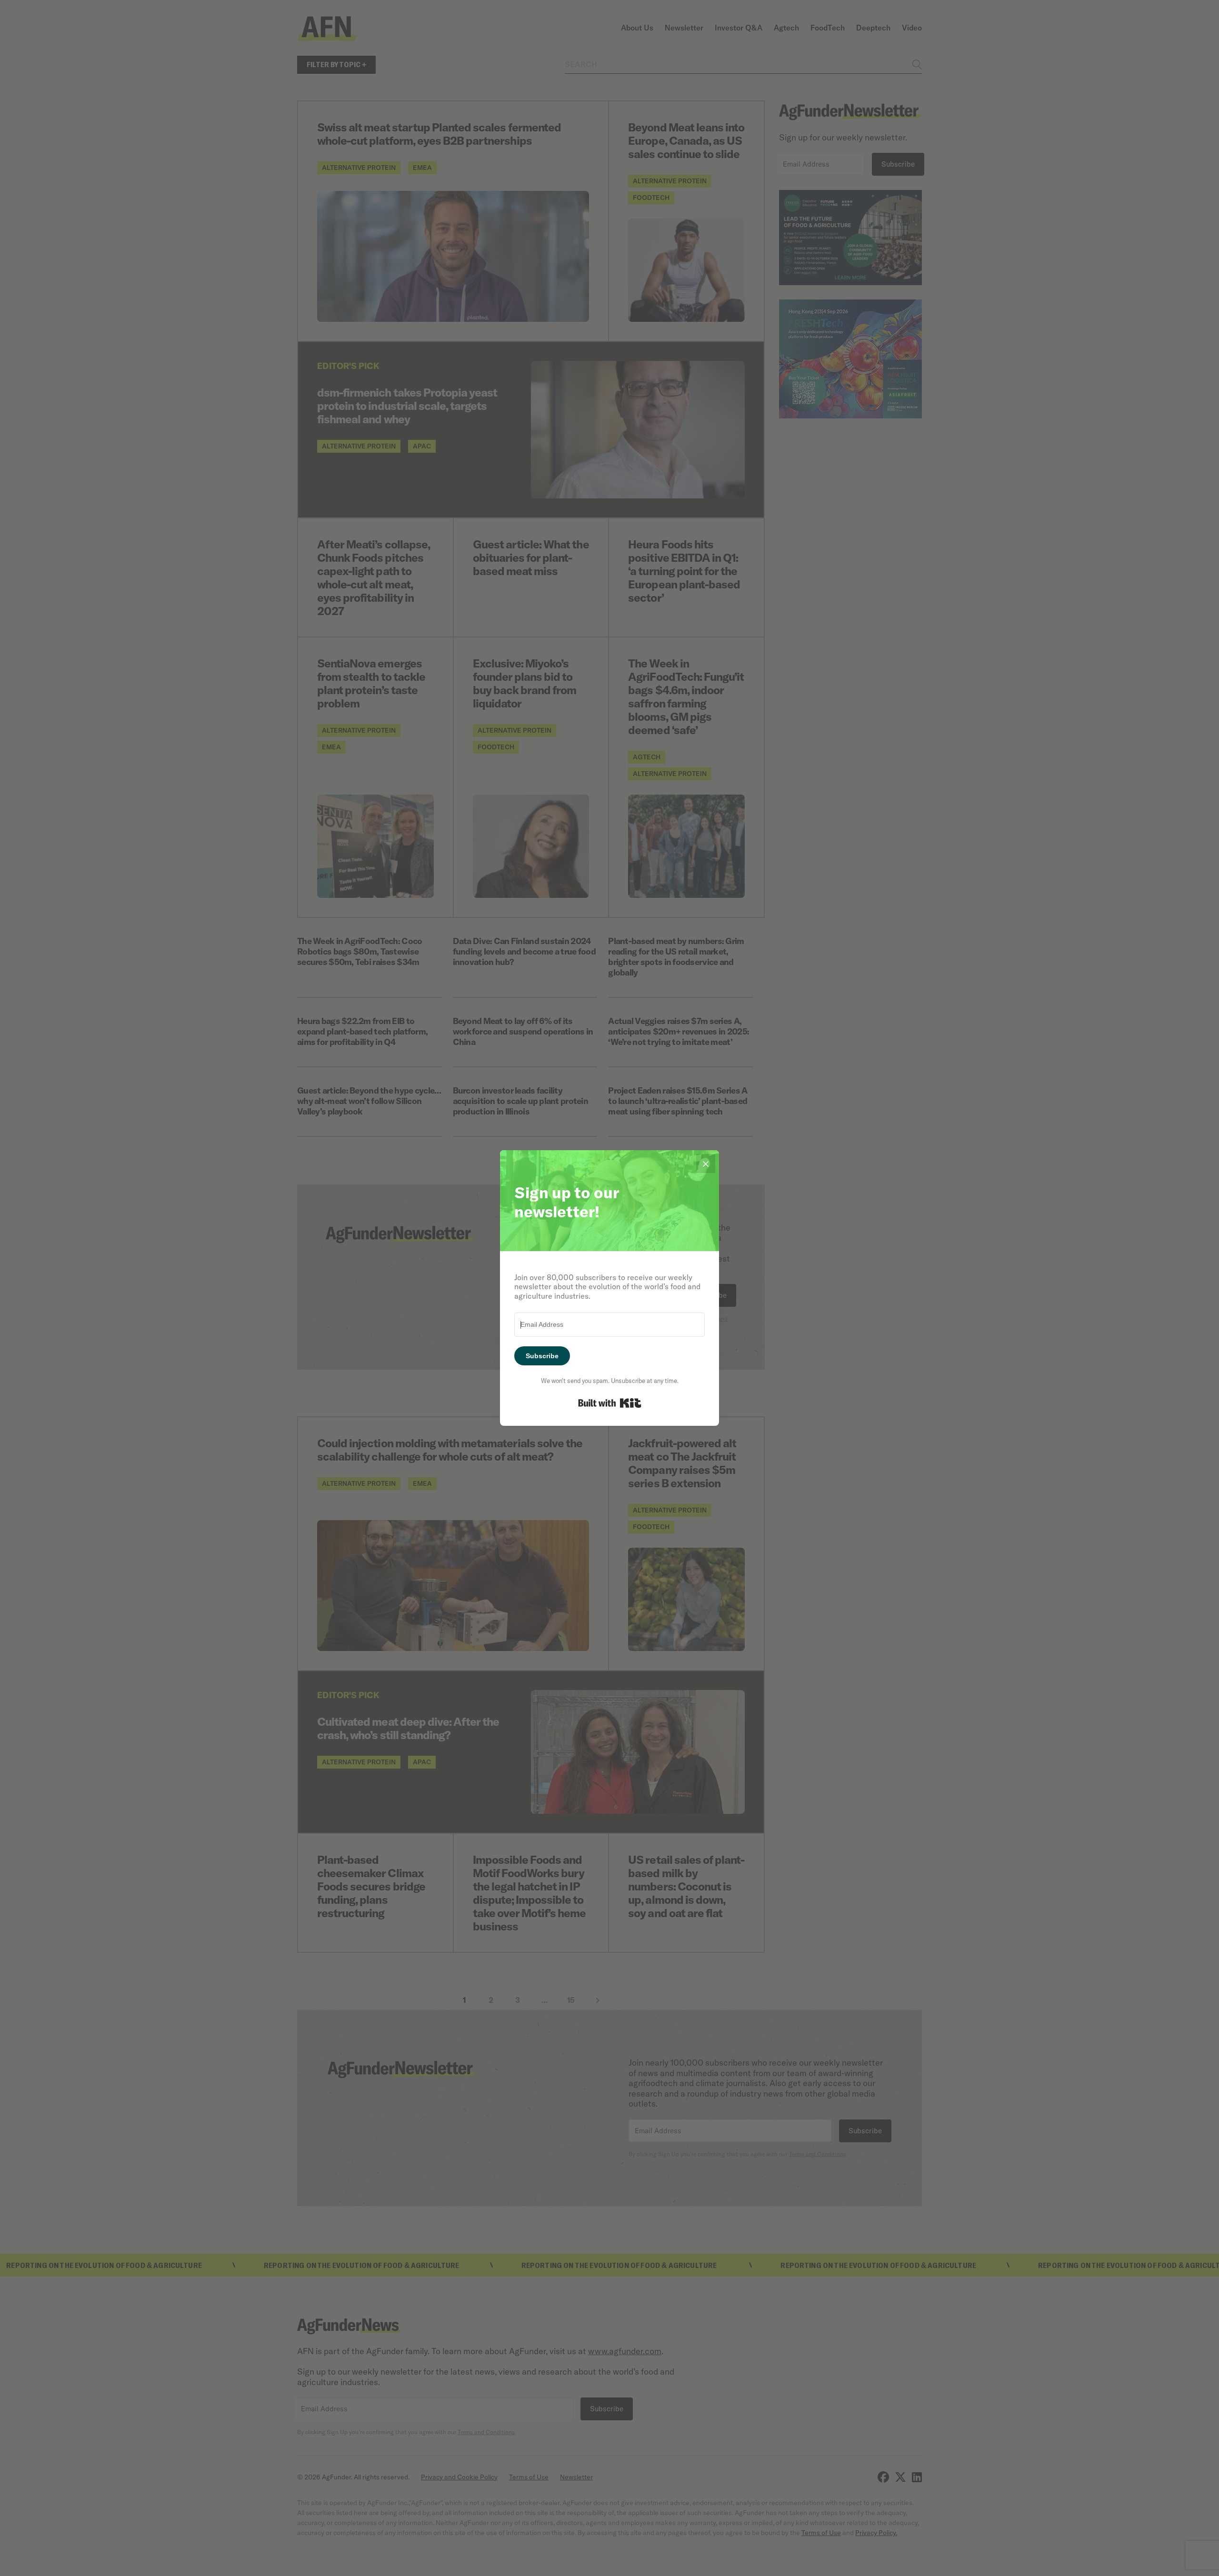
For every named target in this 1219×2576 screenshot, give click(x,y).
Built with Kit (610, 1403)
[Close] (706, 1164)
